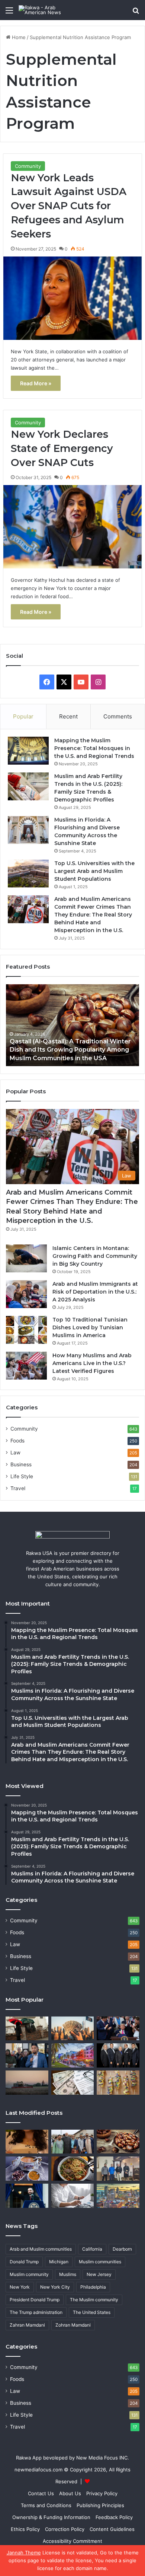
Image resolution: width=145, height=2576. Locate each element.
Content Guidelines (112, 2529)
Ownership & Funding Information (51, 2517)
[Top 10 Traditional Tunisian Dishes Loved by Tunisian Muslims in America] (26, 1330)
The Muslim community (94, 2300)
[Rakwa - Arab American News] (48, 10)
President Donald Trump (35, 2300)
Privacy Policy (102, 2493)
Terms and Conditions (46, 2505)
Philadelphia (93, 2287)
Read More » (36, 383)
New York (20, 2287)
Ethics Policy (25, 2529)
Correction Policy (65, 2529)
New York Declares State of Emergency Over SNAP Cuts (62, 448)
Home (18, 37)
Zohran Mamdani (73, 2325)
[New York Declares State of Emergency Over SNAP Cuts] (72, 527)
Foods (17, 1441)
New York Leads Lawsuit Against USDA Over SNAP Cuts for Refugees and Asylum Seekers (69, 206)
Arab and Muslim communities (41, 2249)
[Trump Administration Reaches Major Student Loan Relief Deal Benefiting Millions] (73, 2029)
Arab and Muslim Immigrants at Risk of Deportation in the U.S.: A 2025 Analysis (95, 1292)
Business (21, 1464)
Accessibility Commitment (72, 2541)
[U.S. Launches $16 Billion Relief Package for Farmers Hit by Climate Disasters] (27, 2083)
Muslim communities (100, 2262)
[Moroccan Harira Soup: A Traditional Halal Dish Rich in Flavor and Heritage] (27, 2169)
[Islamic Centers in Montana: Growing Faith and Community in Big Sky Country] (26, 1258)
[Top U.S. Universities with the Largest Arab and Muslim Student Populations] (28, 873)
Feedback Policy (114, 2517)
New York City (55, 2287)
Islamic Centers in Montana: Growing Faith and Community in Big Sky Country (95, 1256)
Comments (118, 716)
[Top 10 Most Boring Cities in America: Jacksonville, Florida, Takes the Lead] (73, 2055)
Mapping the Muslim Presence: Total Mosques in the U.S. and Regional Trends (94, 748)
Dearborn (122, 2249)
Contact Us (41, 2493)
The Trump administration (36, 2312)
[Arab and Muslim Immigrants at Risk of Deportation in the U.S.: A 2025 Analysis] (26, 1294)
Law (15, 1453)
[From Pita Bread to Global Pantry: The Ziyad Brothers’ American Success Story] (118, 2055)
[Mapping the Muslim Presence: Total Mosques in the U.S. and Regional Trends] (28, 751)
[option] (72, 1025)
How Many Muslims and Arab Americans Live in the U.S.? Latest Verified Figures (92, 1363)
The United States (92, 2312)
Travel (18, 1488)
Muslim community (29, 2274)
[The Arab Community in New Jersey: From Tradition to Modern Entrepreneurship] (27, 2029)
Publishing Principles (100, 2505)
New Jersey (99, 2274)
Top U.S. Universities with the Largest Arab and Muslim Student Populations (94, 871)
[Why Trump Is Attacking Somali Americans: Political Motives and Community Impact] (27, 2055)
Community (28, 166)
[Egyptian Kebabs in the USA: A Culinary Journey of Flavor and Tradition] (118, 2083)
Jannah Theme (24, 2553)
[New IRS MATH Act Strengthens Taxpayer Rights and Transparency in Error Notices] (73, 2196)
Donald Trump (24, 2262)
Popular (23, 716)
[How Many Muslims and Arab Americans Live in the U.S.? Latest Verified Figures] (26, 1366)
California (92, 2249)
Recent (68, 716)
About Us (70, 2493)
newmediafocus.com (38, 2470)
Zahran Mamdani (27, 2325)
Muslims (68, 2274)
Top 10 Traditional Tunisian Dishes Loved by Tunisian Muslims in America (90, 1327)
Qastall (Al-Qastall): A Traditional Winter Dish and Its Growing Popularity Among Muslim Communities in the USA (70, 1050)
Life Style (22, 1476)
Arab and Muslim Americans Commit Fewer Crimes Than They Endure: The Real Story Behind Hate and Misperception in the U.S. (93, 915)
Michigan (59, 2262)
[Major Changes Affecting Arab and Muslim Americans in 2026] (118, 2169)
